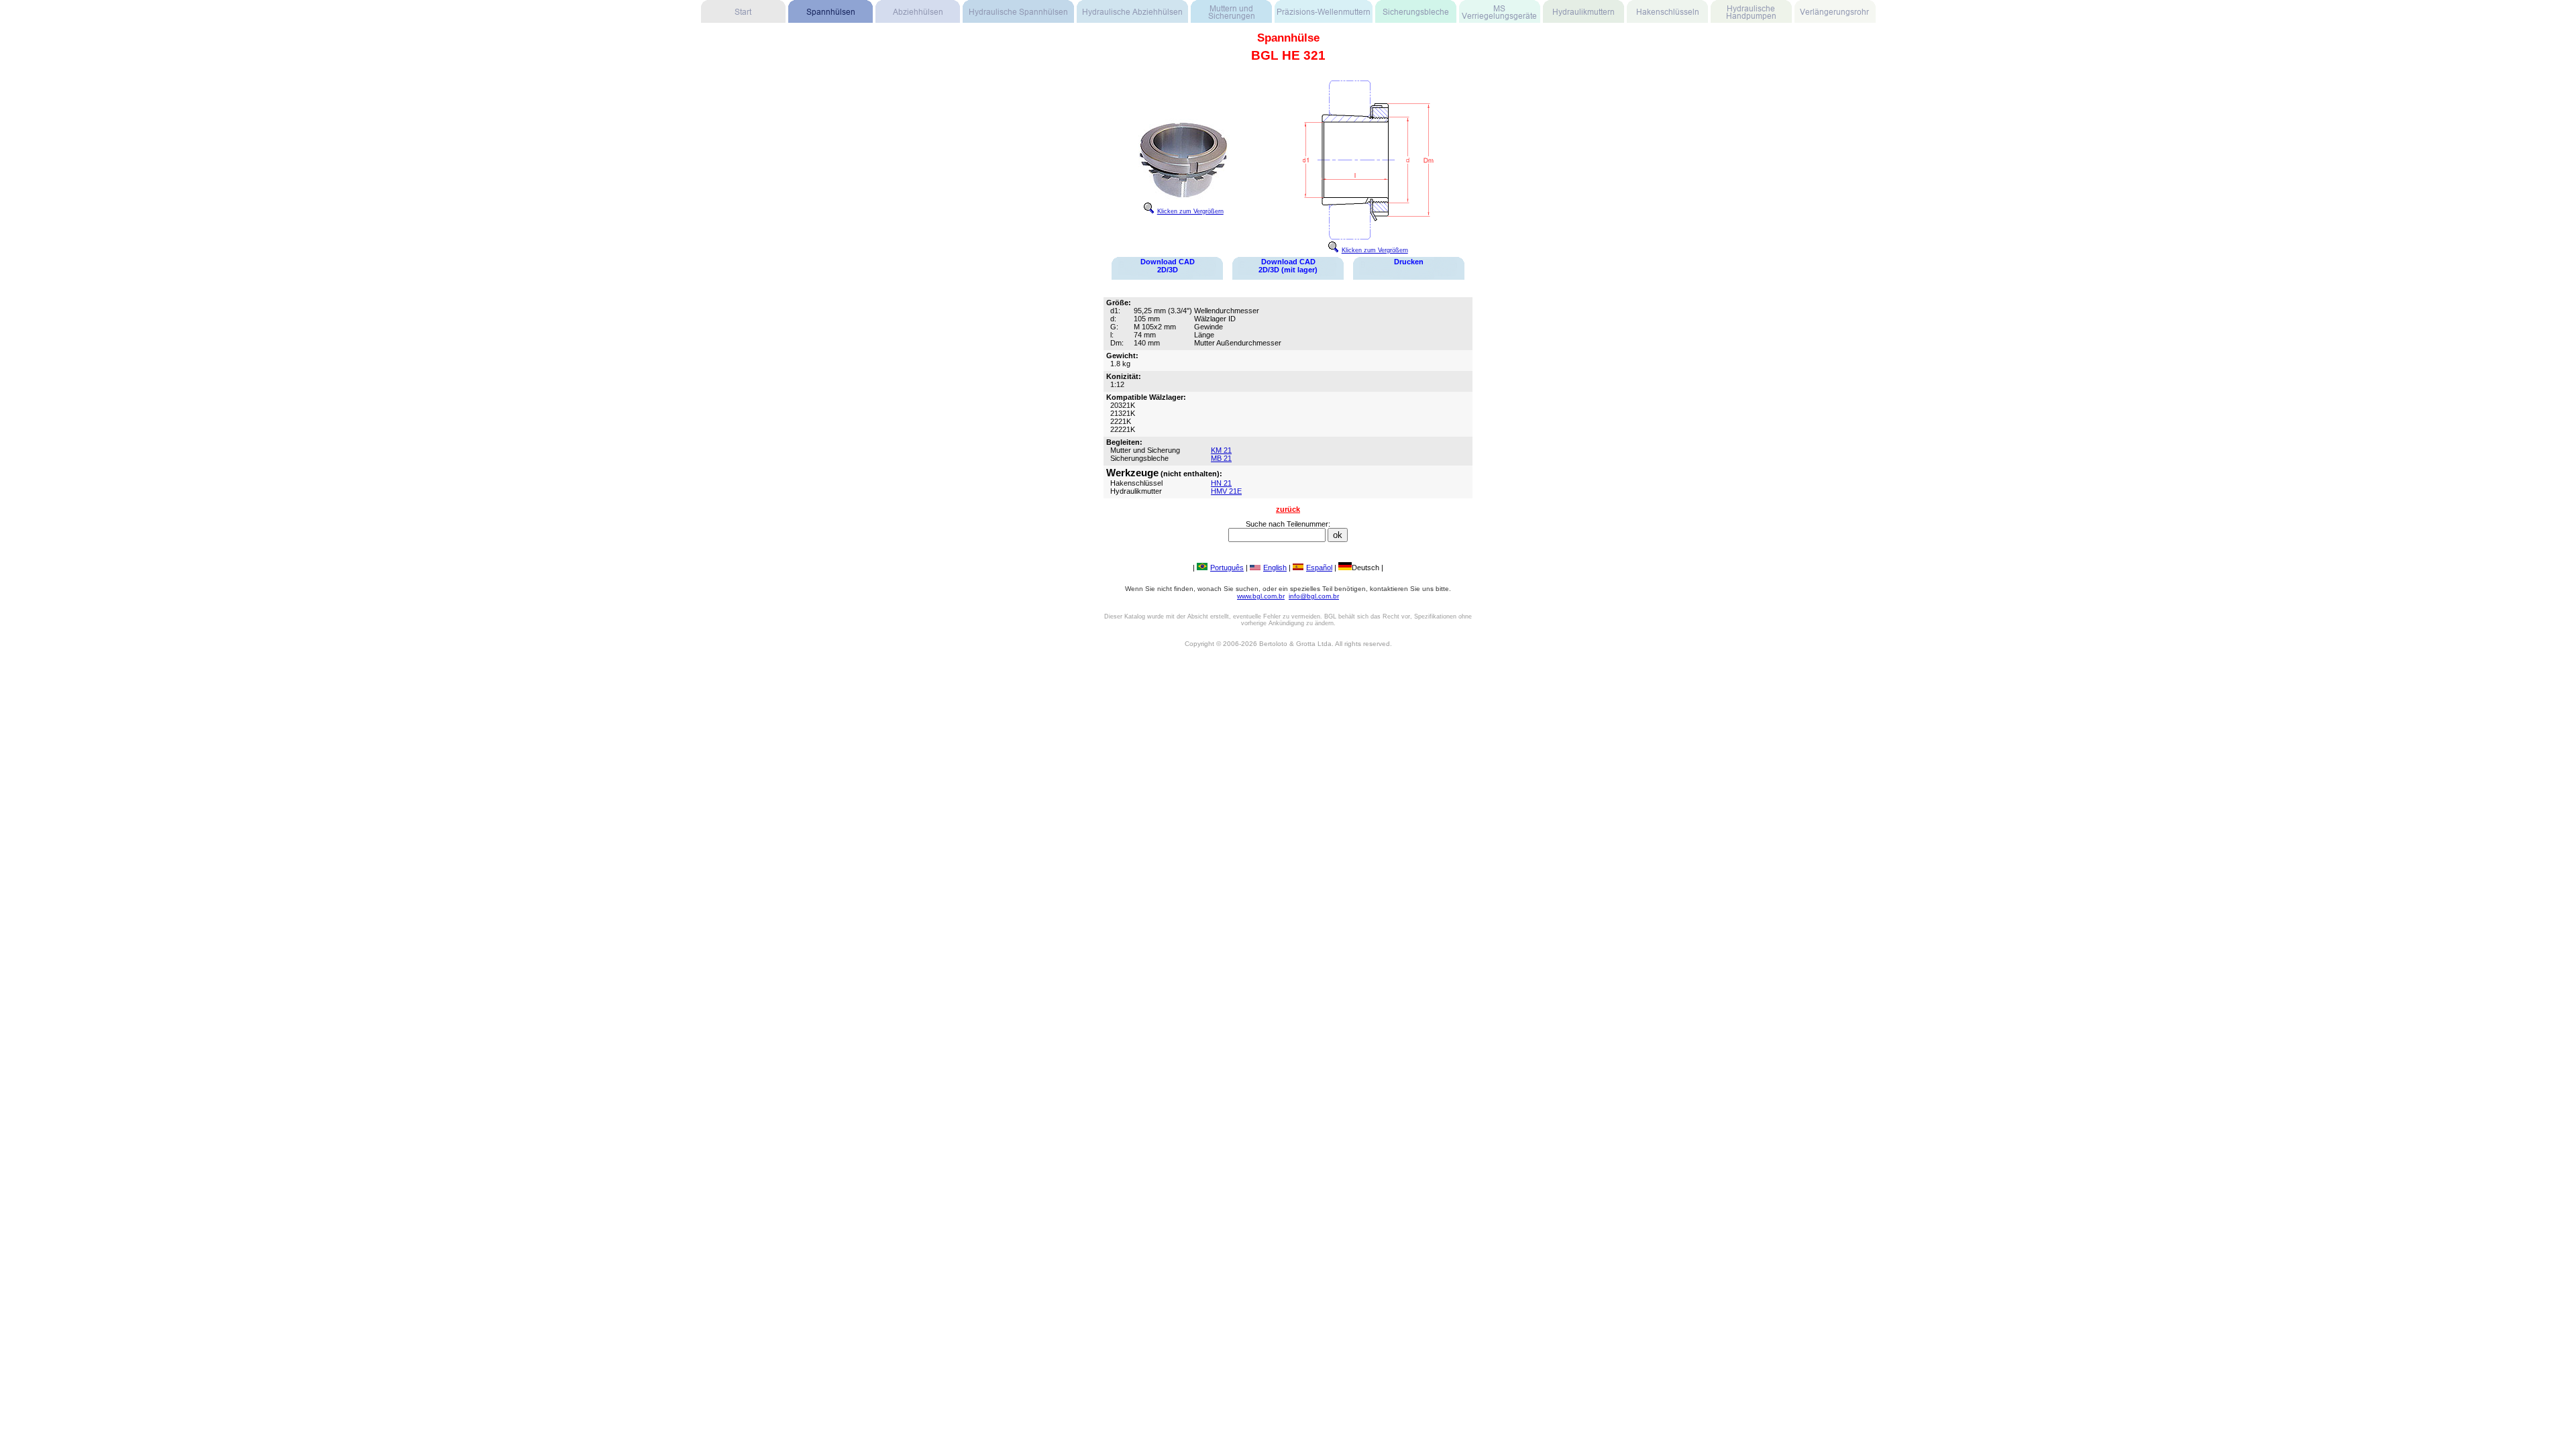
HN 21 (1221, 483)
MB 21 (1221, 458)
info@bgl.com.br (1314, 596)
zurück (1288, 509)
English (1275, 568)
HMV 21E (1226, 491)
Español (1319, 568)
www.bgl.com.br (1261, 596)
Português (1227, 568)
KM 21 (1221, 450)
